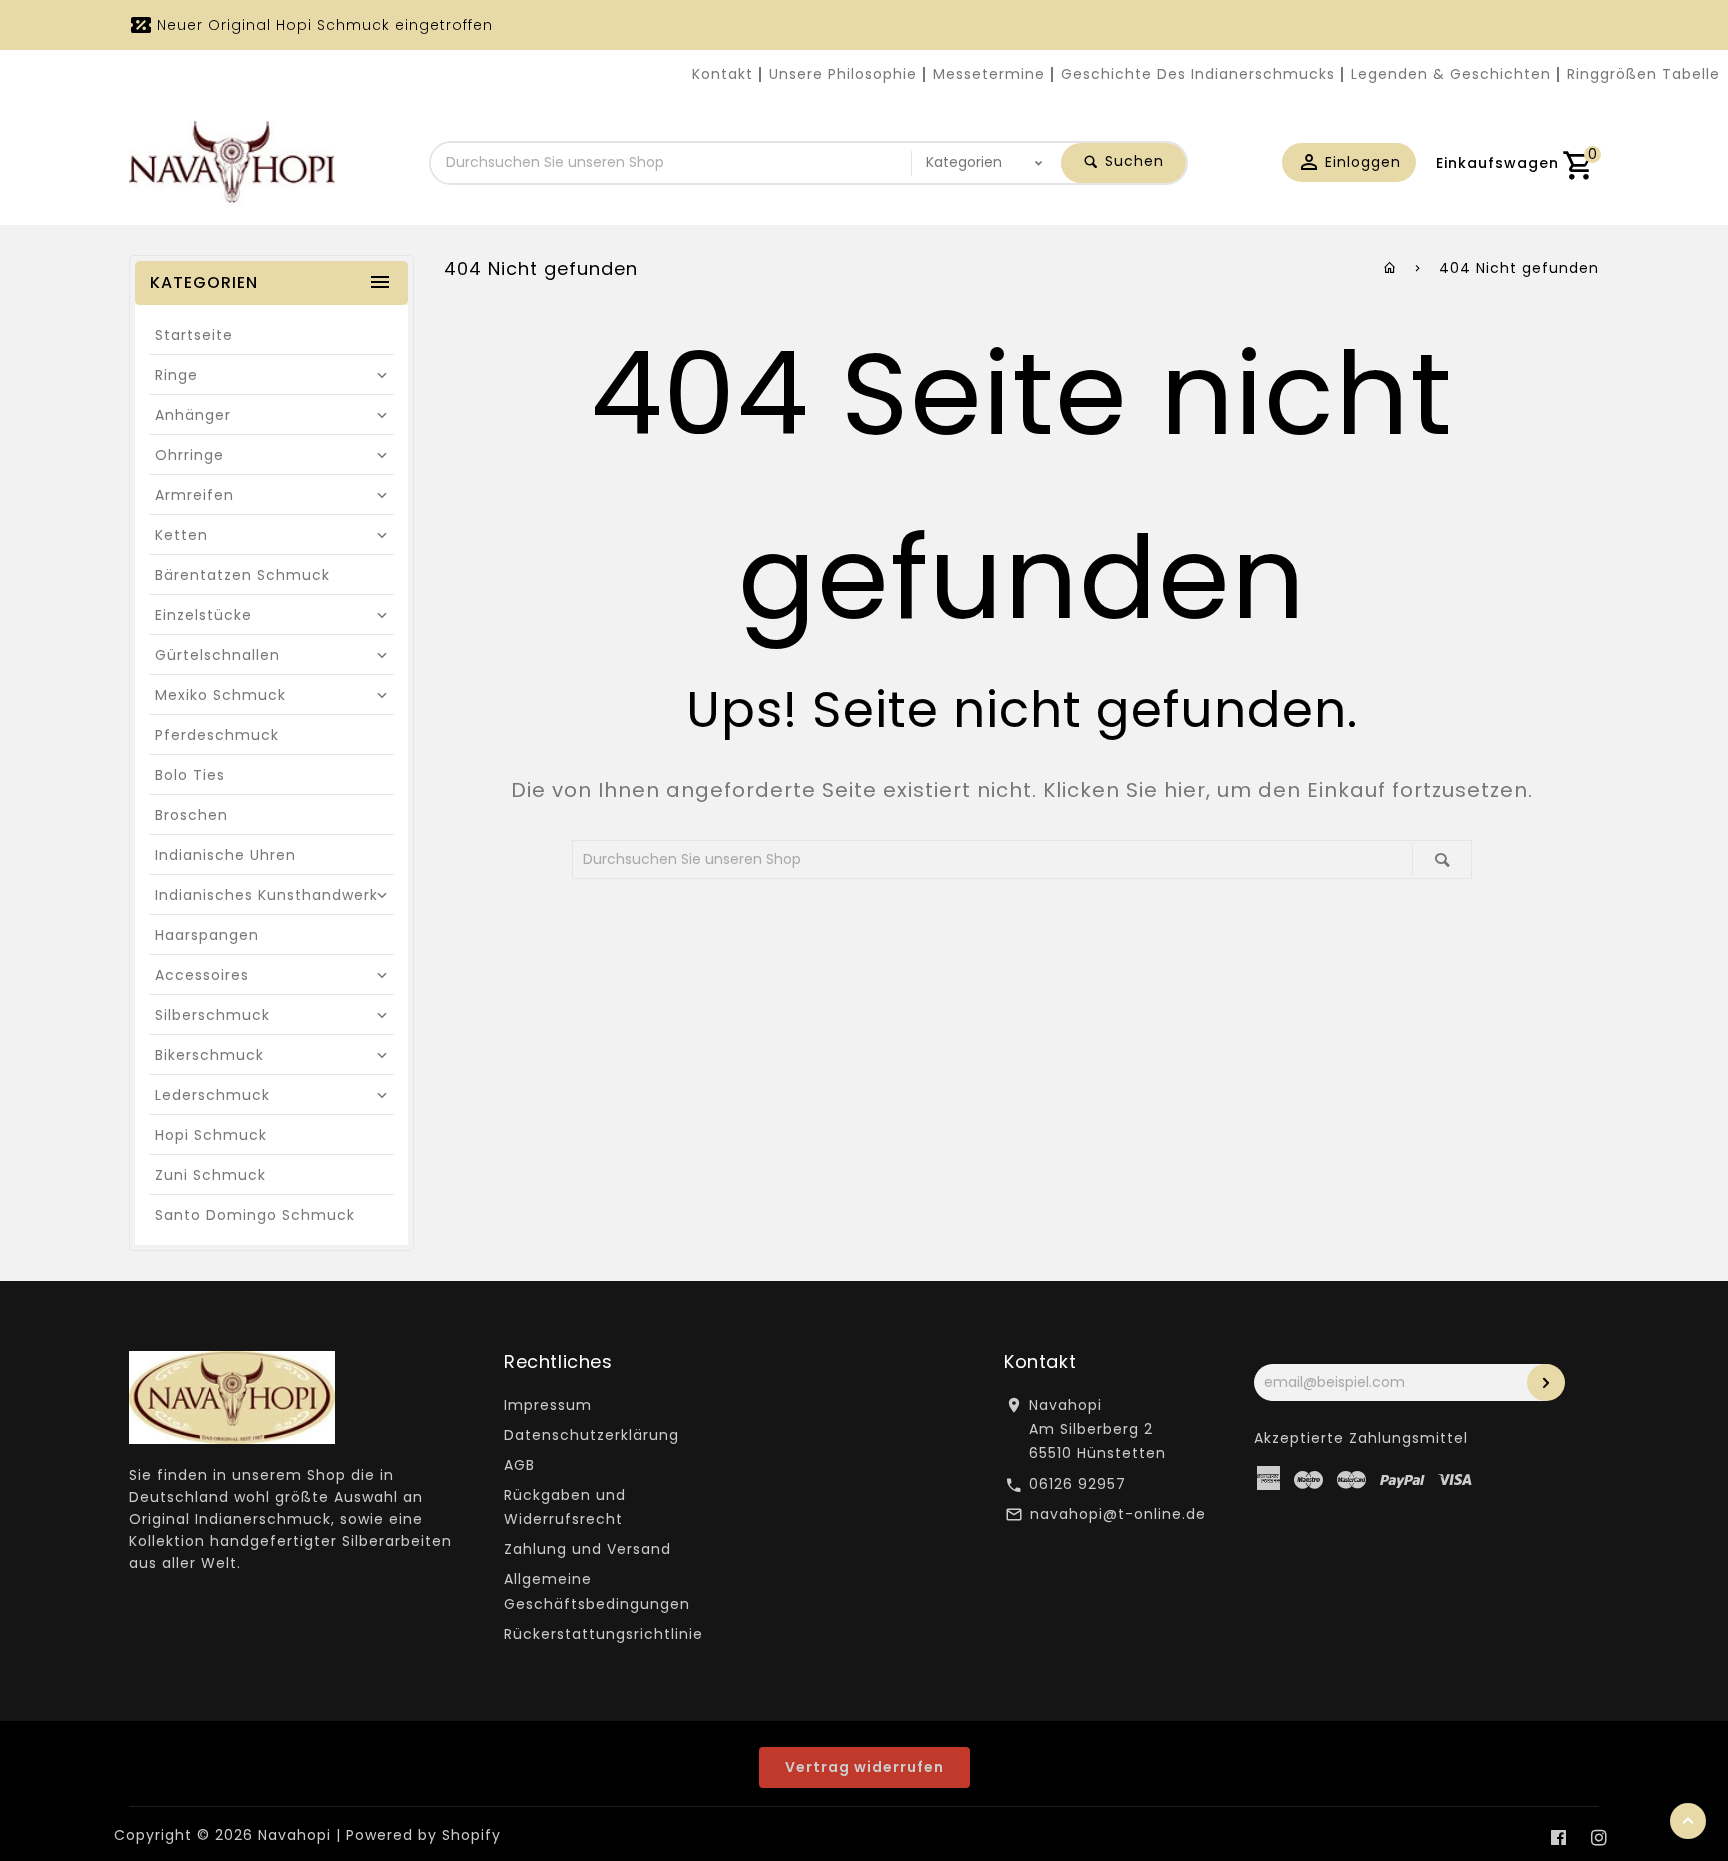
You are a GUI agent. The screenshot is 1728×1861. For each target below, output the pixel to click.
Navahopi (294, 1835)
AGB (519, 1465)
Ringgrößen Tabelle (1643, 74)
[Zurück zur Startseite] (1390, 268)
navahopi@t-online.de (1118, 1514)
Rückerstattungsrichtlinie (603, 1634)
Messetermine (989, 74)
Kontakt (722, 74)
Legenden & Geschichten (1451, 74)
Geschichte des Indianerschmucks (1198, 74)
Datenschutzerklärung (591, 1435)
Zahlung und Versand (587, 1549)
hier (1185, 790)
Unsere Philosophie (843, 74)
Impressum (548, 1405)
